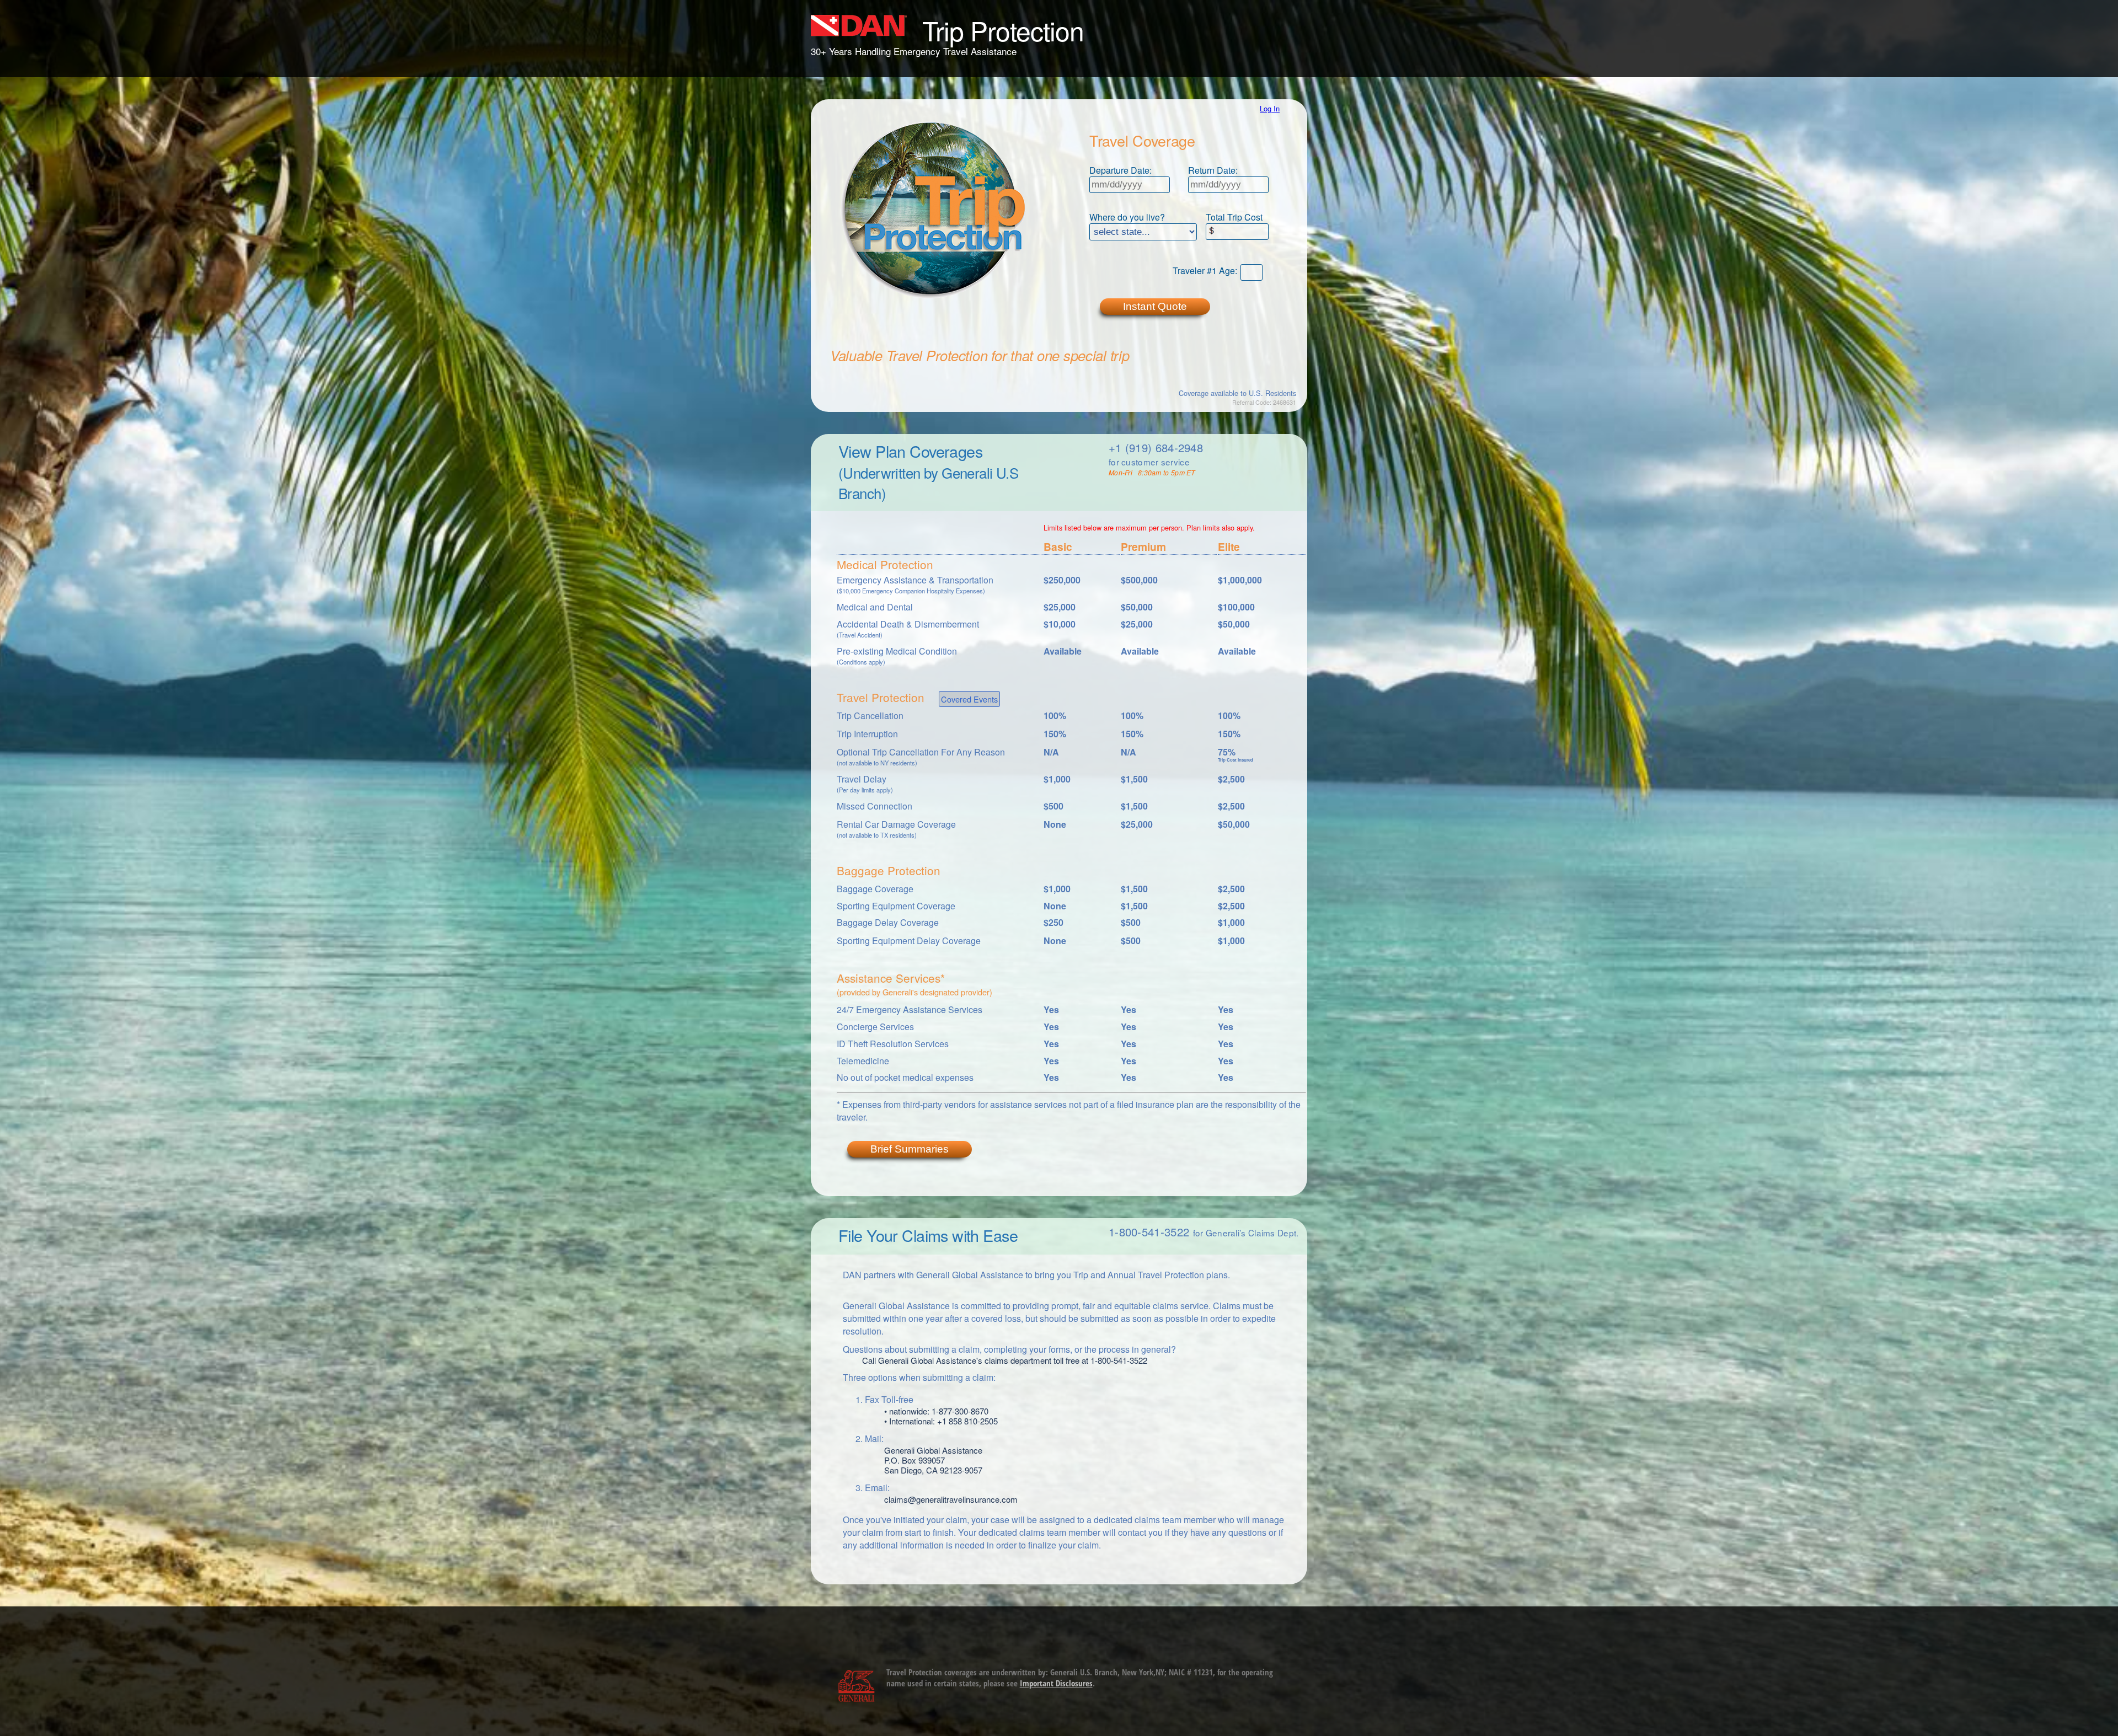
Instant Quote (1155, 306)
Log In (1270, 108)
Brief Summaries (910, 1149)
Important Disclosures (1056, 1683)
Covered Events (969, 699)
